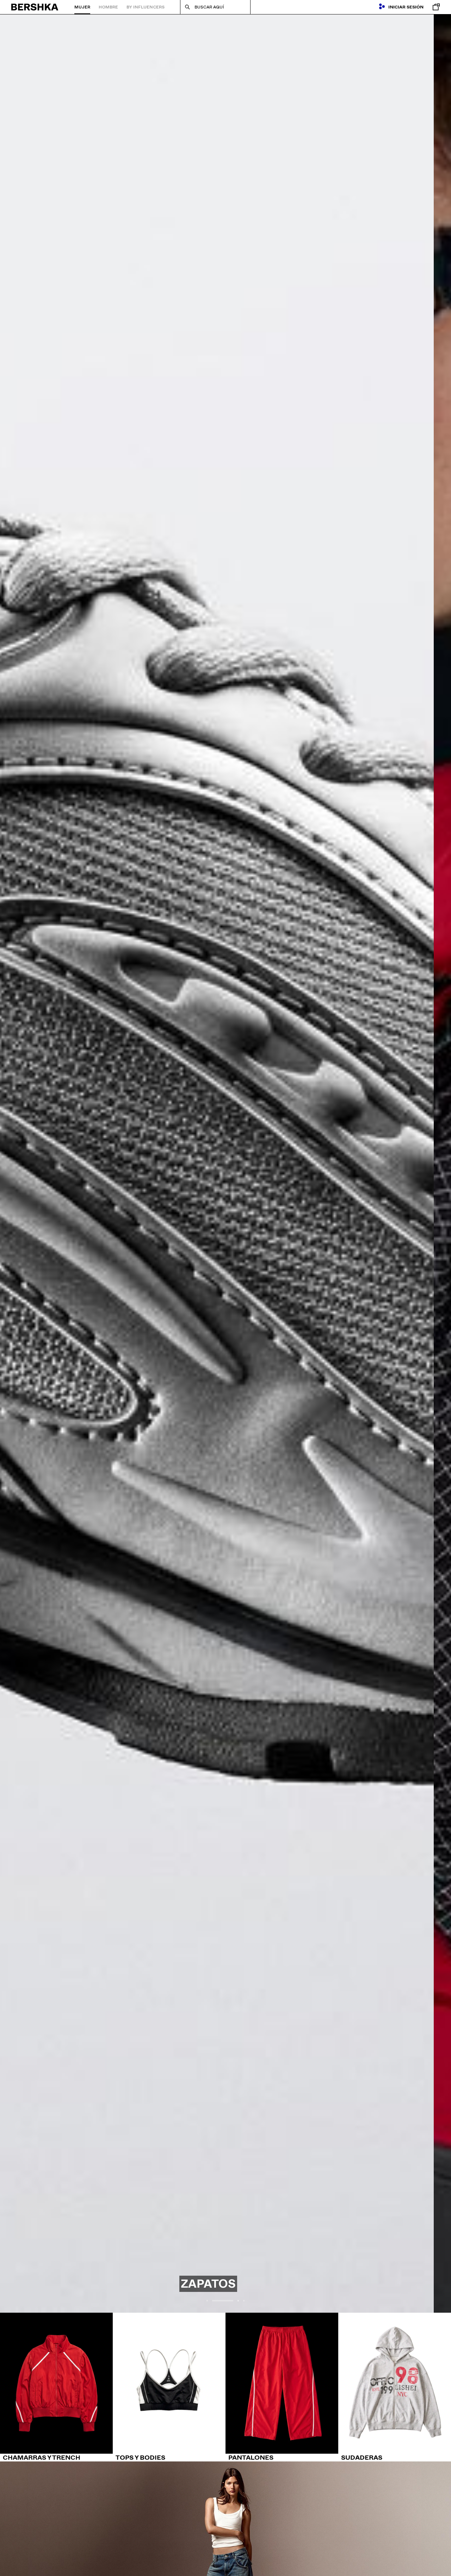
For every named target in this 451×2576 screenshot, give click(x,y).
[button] (207, 2301)
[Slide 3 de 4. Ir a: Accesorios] (225, 1163)
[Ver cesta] (434, 7)
